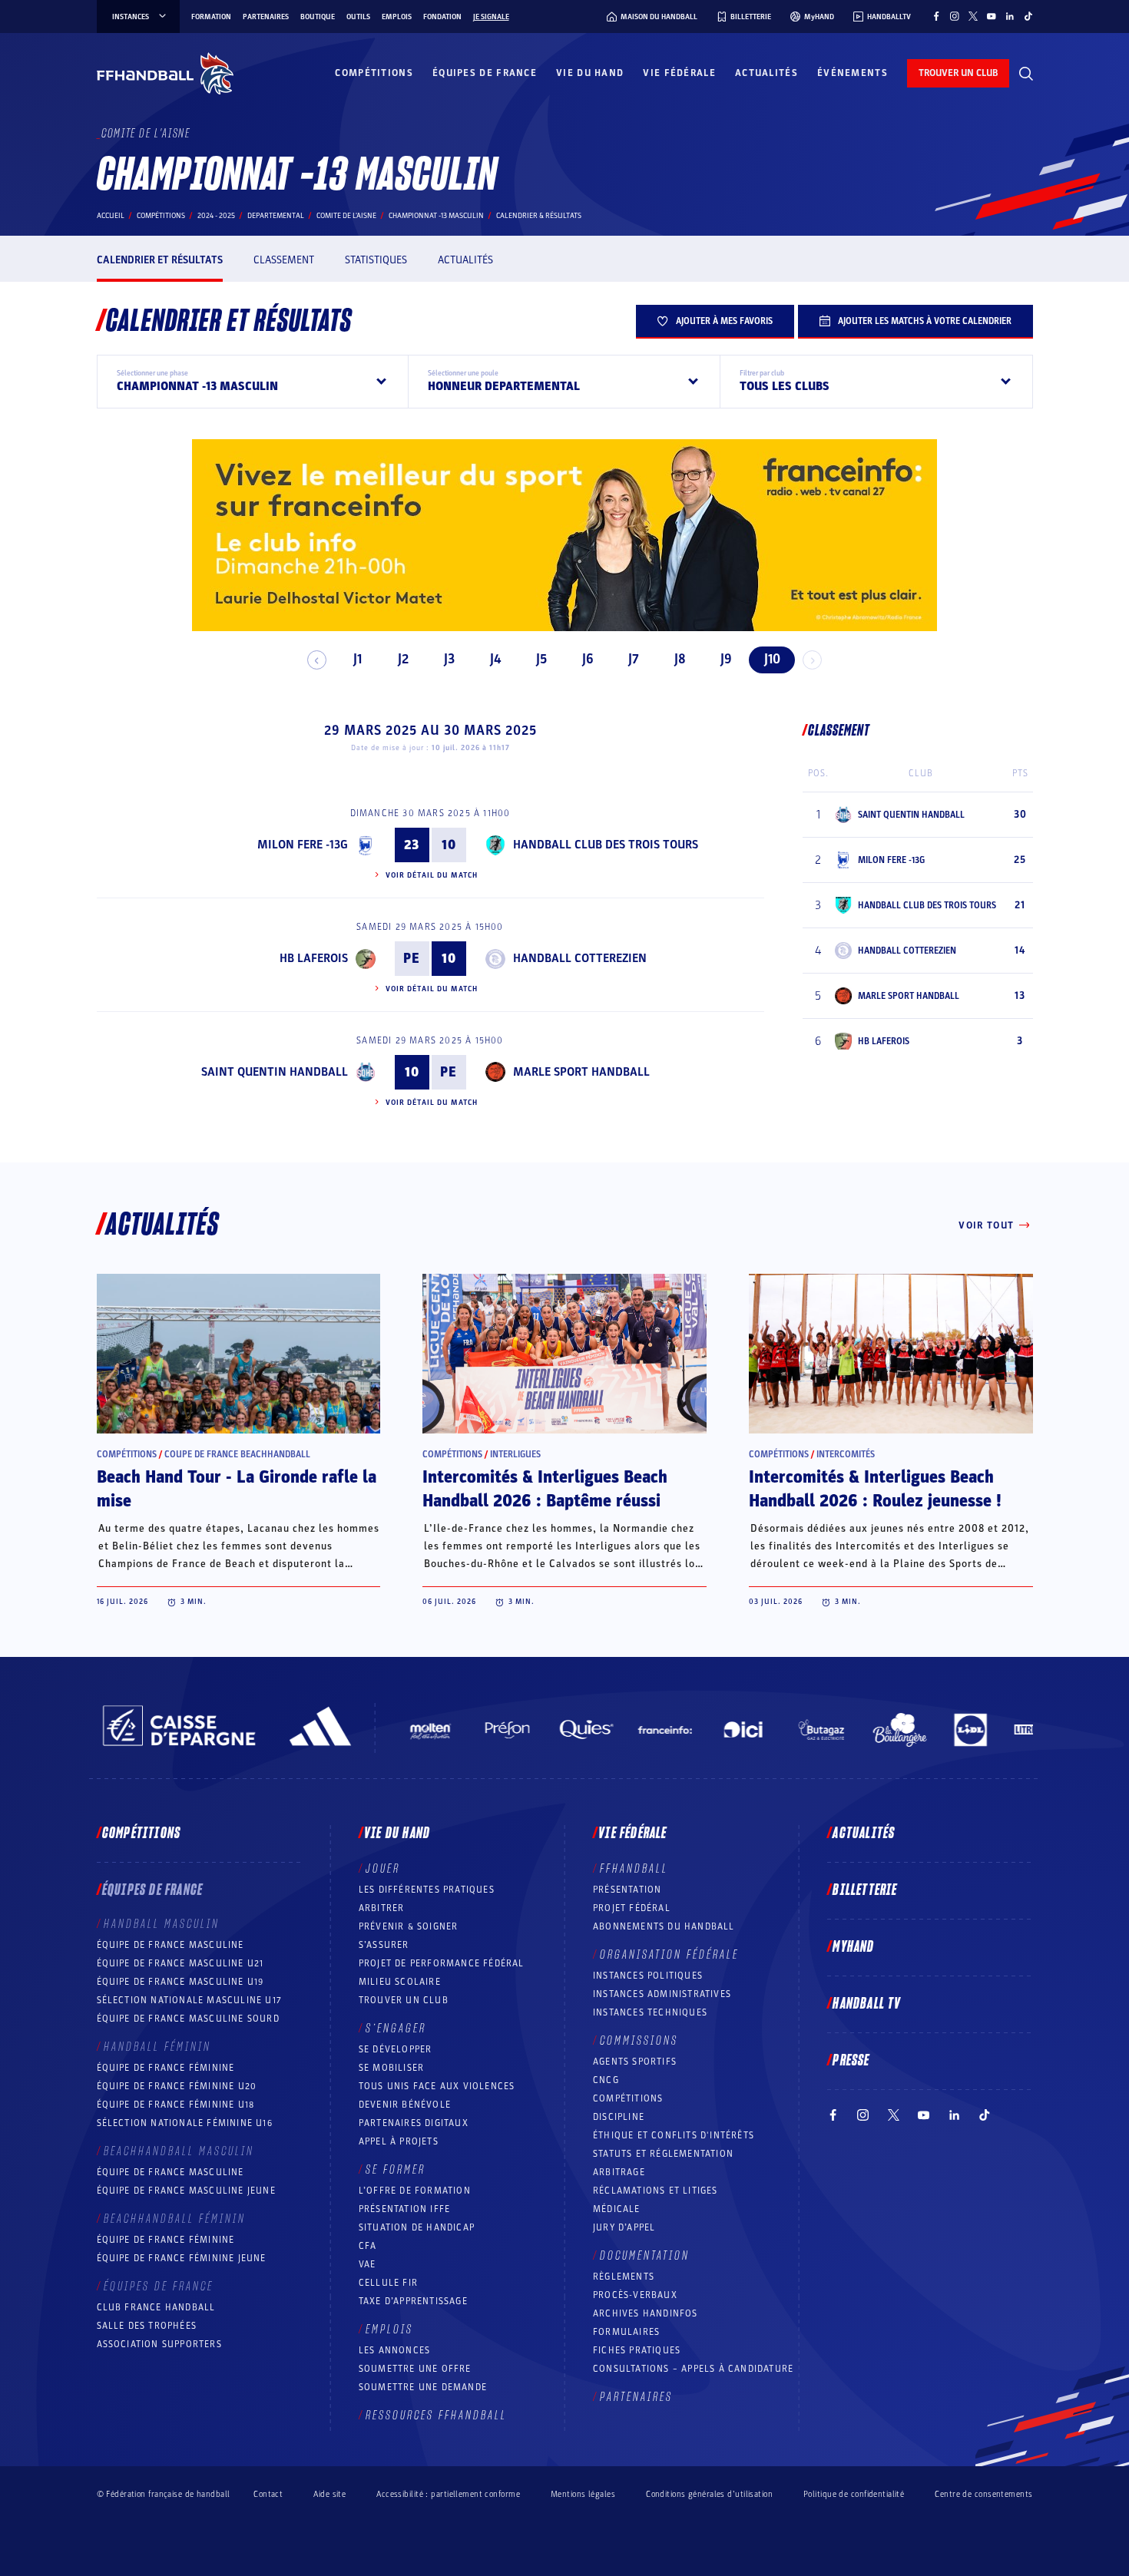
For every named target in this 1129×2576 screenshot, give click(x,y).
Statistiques (376, 260)
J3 (449, 659)
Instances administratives (662, 1994)
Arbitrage (619, 2172)
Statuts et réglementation (663, 2154)
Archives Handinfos (646, 2313)
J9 (726, 659)
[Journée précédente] (317, 660)
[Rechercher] (1026, 74)
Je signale (491, 17)
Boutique (318, 17)
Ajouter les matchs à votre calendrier (925, 321)
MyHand (853, 1947)
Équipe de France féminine (166, 2068)
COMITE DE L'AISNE (346, 216)
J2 (403, 659)
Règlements (624, 2277)
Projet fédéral (632, 1908)
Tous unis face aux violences (437, 2086)
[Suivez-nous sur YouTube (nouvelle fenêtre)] (992, 16)
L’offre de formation (415, 2191)
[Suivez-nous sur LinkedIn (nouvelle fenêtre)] (1010, 16)
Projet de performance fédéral (442, 1963)
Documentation (645, 2256)
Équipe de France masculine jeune (186, 2191)
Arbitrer (382, 1908)
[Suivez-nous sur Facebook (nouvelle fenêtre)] (936, 16)
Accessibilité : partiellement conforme (448, 2494)
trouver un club (958, 73)
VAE (368, 2264)
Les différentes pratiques (427, 1890)
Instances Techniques (650, 2012)
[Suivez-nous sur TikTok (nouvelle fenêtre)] (1028, 16)
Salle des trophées (147, 2326)
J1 (358, 659)
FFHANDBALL (634, 1869)
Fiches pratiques (637, 2350)
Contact (268, 2494)
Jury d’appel (624, 2227)
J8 (680, 659)
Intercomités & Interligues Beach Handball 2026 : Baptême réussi (545, 1489)
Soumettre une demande (423, 2387)
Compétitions (374, 73)
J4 (495, 659)
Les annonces (394, 2350)
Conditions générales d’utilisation (709, 2494)
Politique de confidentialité (854, 2494)
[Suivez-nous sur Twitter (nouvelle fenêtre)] (973, 16)
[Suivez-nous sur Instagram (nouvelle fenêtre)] (955, 16)
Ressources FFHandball (436, 2416)
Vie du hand (590, 73)
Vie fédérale (679, 73)
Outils (358, 17)
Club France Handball (156, 2307)
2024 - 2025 (216, 216)
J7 (634, 659)
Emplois (397, 17)
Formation (211, 17)
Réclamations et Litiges (656, 2191)
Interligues (515, 1454)
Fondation (442, 17)
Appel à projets (399, 2141)
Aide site (329, 2494)
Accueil (111, 216)
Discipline (619, 2117)
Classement (284, 260)
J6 (588, 659)
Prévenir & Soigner (409, 1926)
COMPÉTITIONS (628, 2098)
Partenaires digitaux (414, 2123)
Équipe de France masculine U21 (180, 1963)
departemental (276, 216)
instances (131, 17)
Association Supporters (159, 2344)
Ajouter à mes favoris (724, 321)
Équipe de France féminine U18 (176, 2105)
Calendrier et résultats (160, 260)
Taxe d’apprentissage (413, 2301)
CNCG (606, 2080)
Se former (396, 2170)
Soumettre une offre (415, 2369)
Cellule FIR (388, 2283)
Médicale (617, 2209)
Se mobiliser (391, 2068)
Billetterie (865, 1890)
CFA (368, 2246)
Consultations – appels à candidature (693, 2369)
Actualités (766, 73)
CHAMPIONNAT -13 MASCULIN (436, 216)
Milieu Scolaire (400, 1982)
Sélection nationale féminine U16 (185, 2123)
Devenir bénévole (405, 2105)
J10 (772, 659)
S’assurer (384, 1945)
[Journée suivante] (812, 660)
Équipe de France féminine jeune (182, 2258)
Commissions (639, 2041)
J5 (541, 659)
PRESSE (851, 2061)
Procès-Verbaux (635, 2295)
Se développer (396, 2049)
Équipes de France (485, 73)
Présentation (627, 1890)
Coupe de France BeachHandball (237, 1454)
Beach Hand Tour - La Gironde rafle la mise (237, 1489)
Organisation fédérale (669, 1955)
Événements (853, 73)
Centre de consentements (983, 2494)
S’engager (396, 2029)
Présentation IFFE (404, 2209)
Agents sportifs (635, 2062)
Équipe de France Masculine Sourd (188, 2019)
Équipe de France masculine (171, 1945)
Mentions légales (583, 2494)
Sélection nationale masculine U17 (190, 2000)
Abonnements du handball (664, 1926)
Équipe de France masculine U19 (180, 1982)
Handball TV (867, 2004)
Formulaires (626, 2332)
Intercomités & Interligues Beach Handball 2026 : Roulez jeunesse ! (875, 1489)
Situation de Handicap (417, 2227)
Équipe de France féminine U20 (177, 2086)
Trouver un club (404, 2000)
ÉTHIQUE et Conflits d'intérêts (674, 2135)
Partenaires (266, 17)
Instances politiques (648, 1976)
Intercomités (846, 1454)
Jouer (383, 1869)
